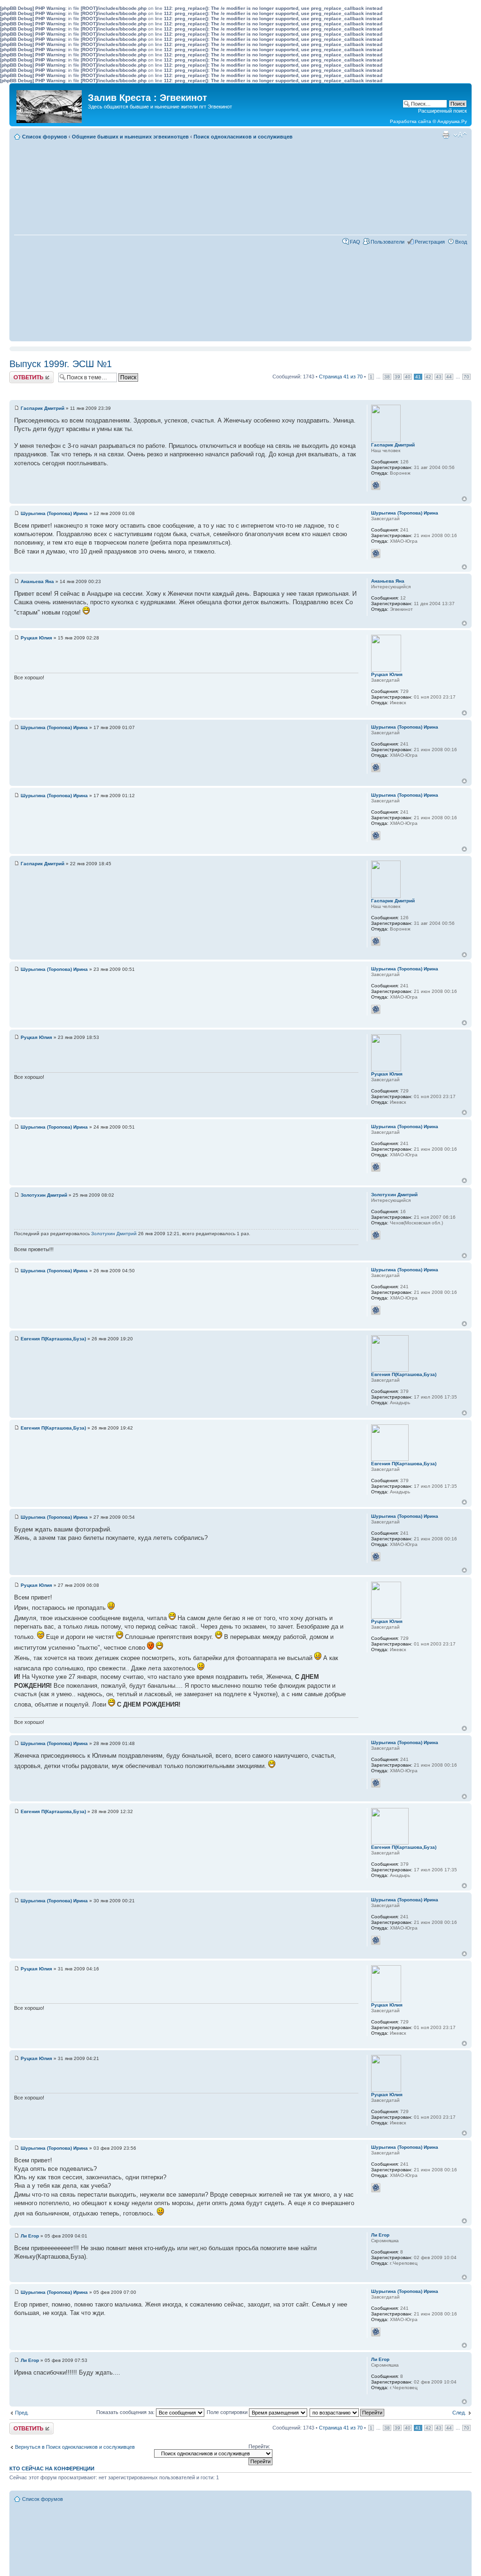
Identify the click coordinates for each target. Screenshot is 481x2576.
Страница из (341, 377)
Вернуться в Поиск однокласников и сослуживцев (75, 2447)
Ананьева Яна (37, 581)
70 (466, 377)
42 (428, 377)
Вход (461, 242)
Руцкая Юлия (36, 638)
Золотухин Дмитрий (44, 1195)
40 (408, 377)
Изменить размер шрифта (460, 135)
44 (449, 377)
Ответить (21, 374)
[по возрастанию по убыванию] (347, 2412)
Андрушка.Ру (452, 121)
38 (387, 377)
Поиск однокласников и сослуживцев (243, 137)
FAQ (355, 242)
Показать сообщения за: (126, 2412)
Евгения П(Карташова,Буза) (53, 1339)
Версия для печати (446, 135)
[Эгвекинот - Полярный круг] (50, 104)
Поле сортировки (228, 2412)
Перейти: (259, 2446)
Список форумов (45, 137)
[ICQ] (376, 485)
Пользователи (388, 242)
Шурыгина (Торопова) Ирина (54, 513)
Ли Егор (30, 2236)
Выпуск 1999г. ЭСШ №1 (61, 364)
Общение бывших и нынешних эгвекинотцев (130, 137)
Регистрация (430, 242)
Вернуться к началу (464, 499)
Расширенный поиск (442, 111)
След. (459, 2413)
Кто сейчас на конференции (52, 2468)
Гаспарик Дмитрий (43, 408)
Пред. (22, 2413)
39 (397, 377)
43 (439, 377)
